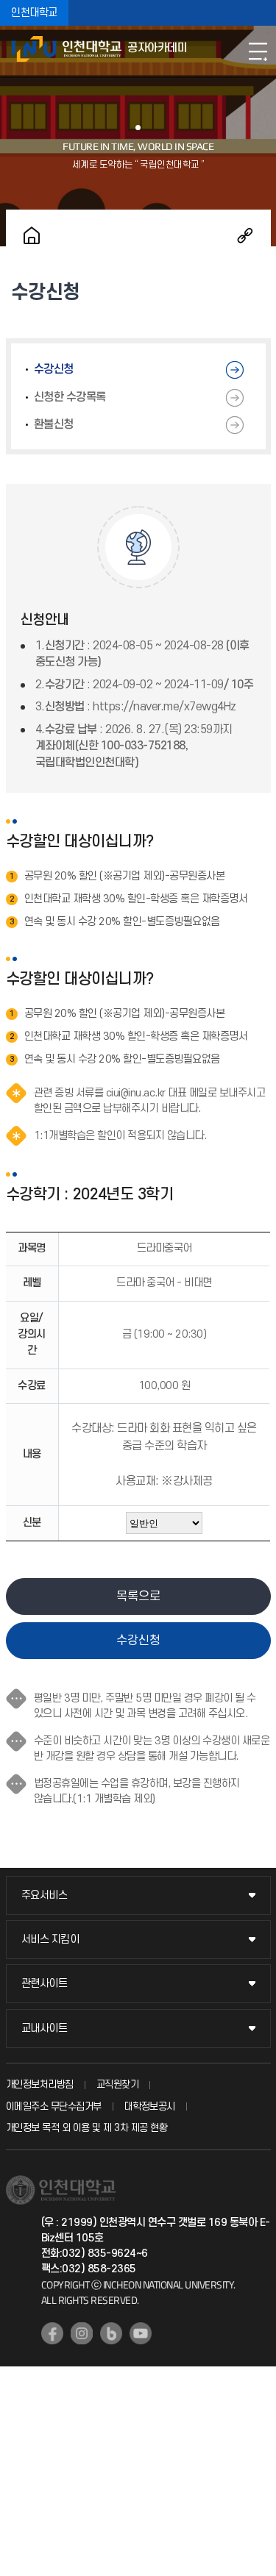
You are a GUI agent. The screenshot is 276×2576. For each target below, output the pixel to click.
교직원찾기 (118, 2084)
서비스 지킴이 (50, 1940)
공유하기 (245, 235)
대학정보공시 (150, 2106)
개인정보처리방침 (40, 2084)
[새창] (52, 2333)
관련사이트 (45, 1984)
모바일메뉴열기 (258, 51)
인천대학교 (34, 13)
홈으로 (32, 235)
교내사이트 (45, 2029)
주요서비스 (45, 1895)
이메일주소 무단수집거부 (54, 2106)
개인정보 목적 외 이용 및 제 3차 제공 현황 (87, 2128)
